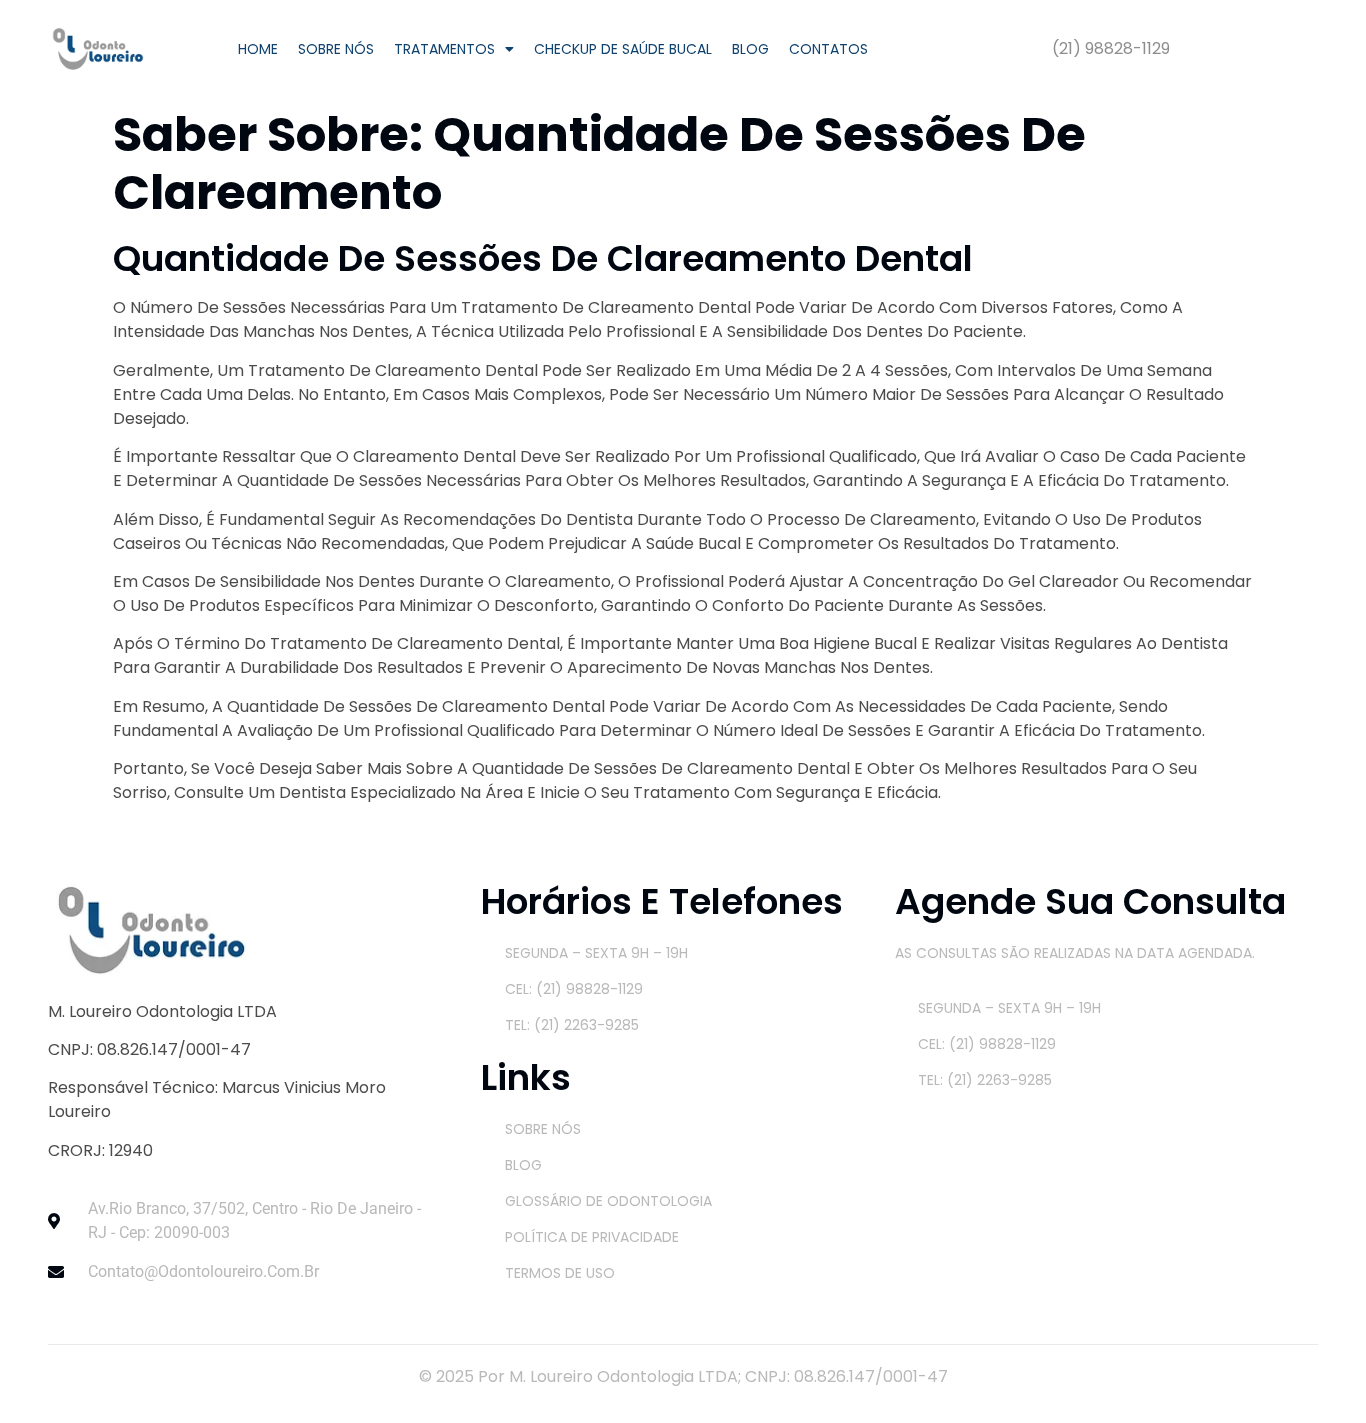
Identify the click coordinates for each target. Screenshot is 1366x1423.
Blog (750, 49)
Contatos (828, 49)
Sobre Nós (336, 49)
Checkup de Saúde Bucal (623, 49)
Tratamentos (444, 49)
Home (258, 49)
